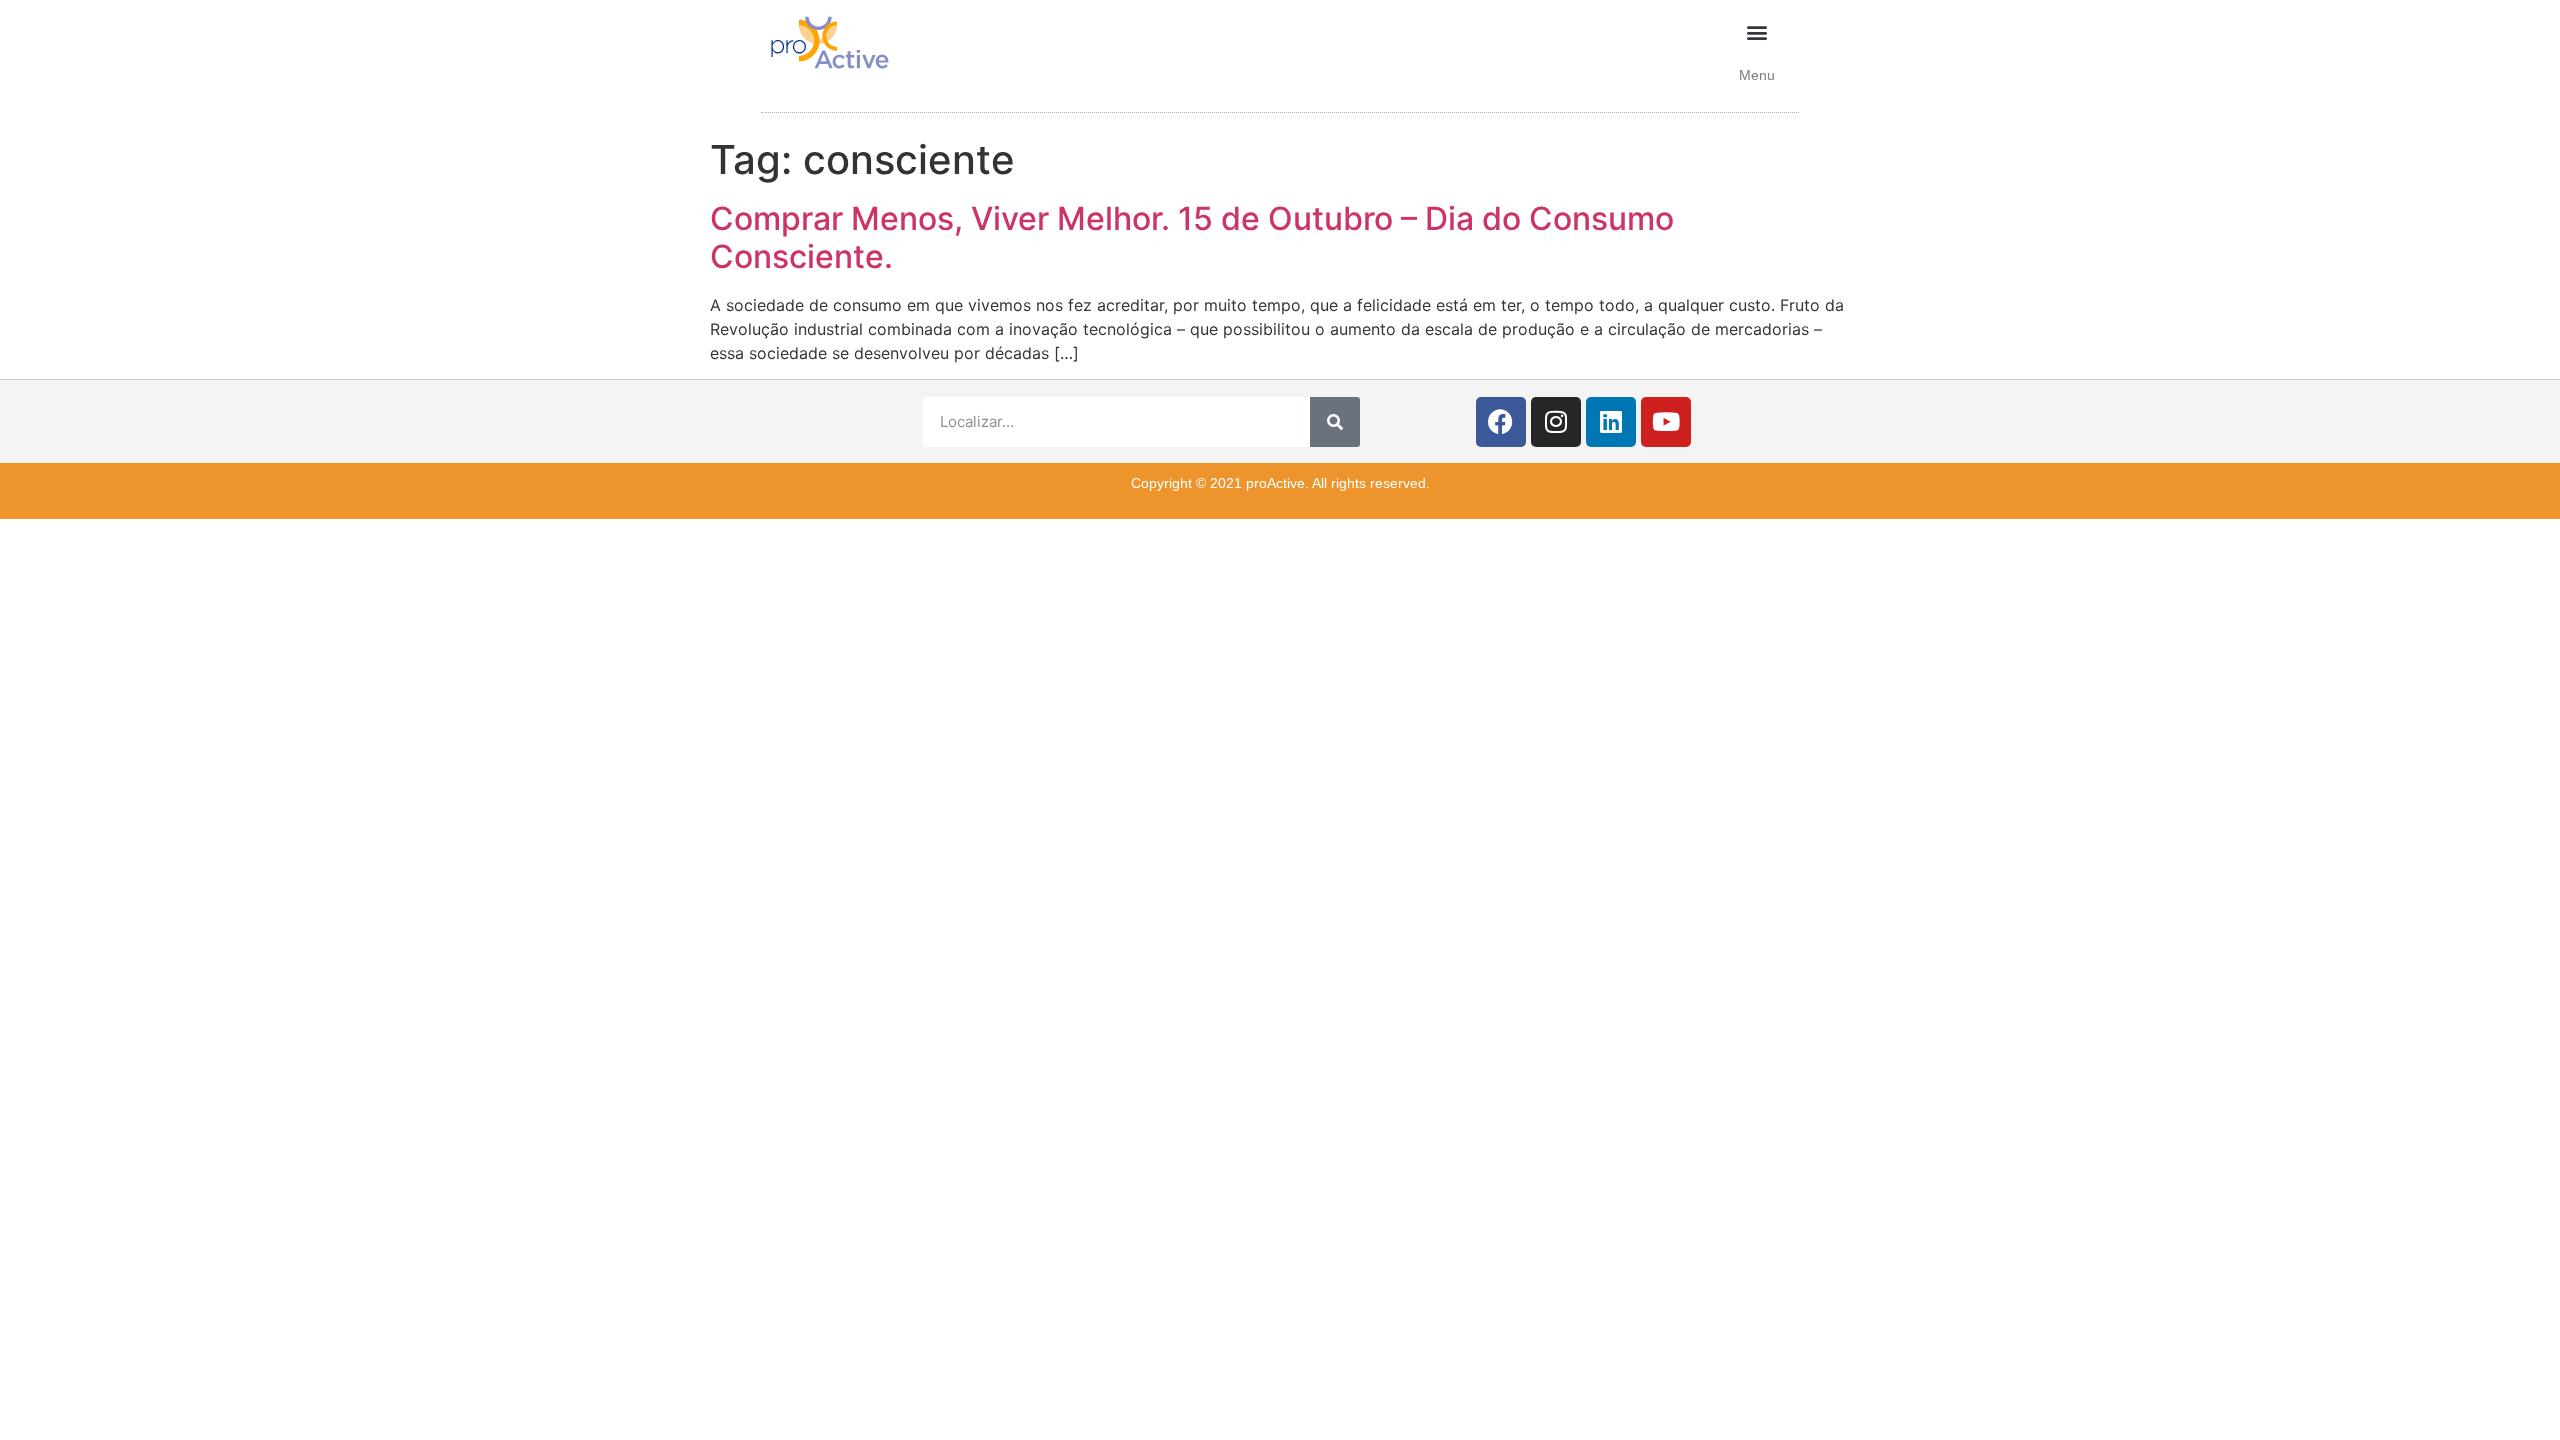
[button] (1757, 31)
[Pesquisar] (1335, 422)
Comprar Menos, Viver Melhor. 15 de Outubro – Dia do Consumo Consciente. (1192, 237)
